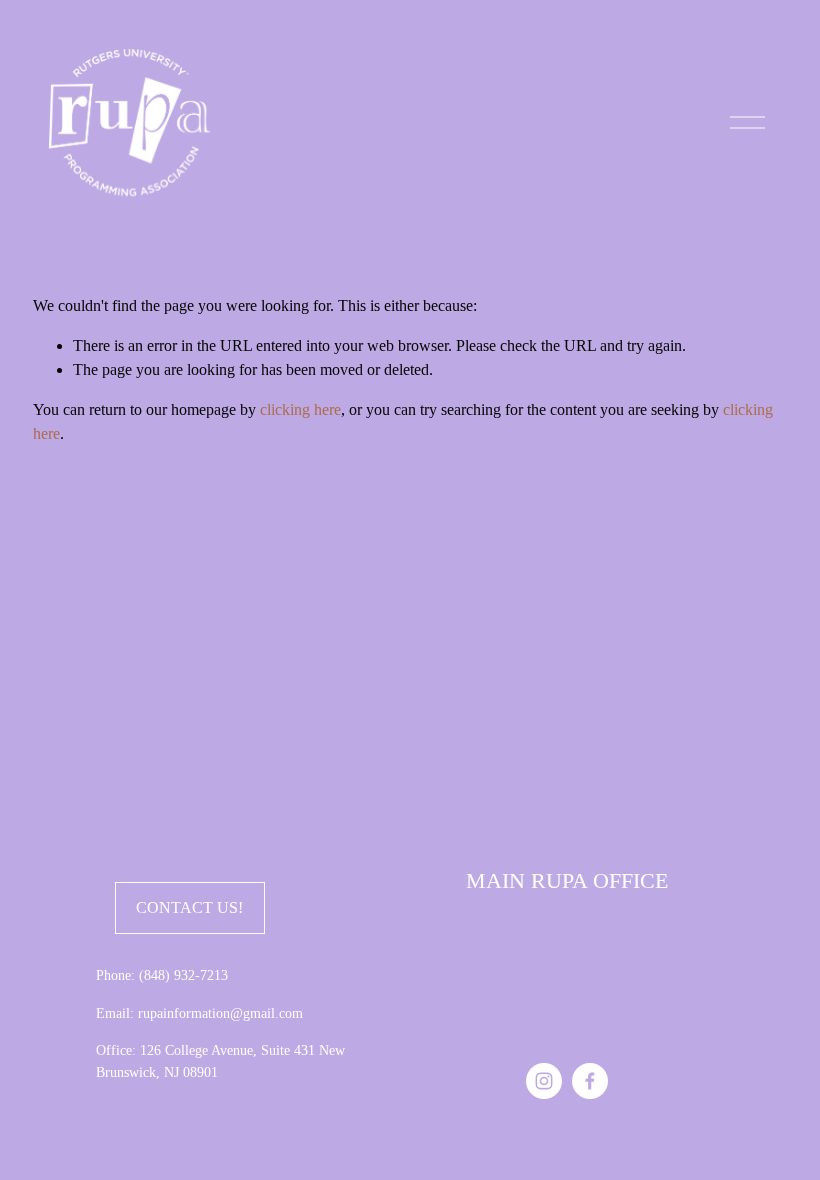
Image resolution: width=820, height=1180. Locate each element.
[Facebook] (590, 1081)
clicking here (300, 409)
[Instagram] (544, 1081)
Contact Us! (189, 907)
